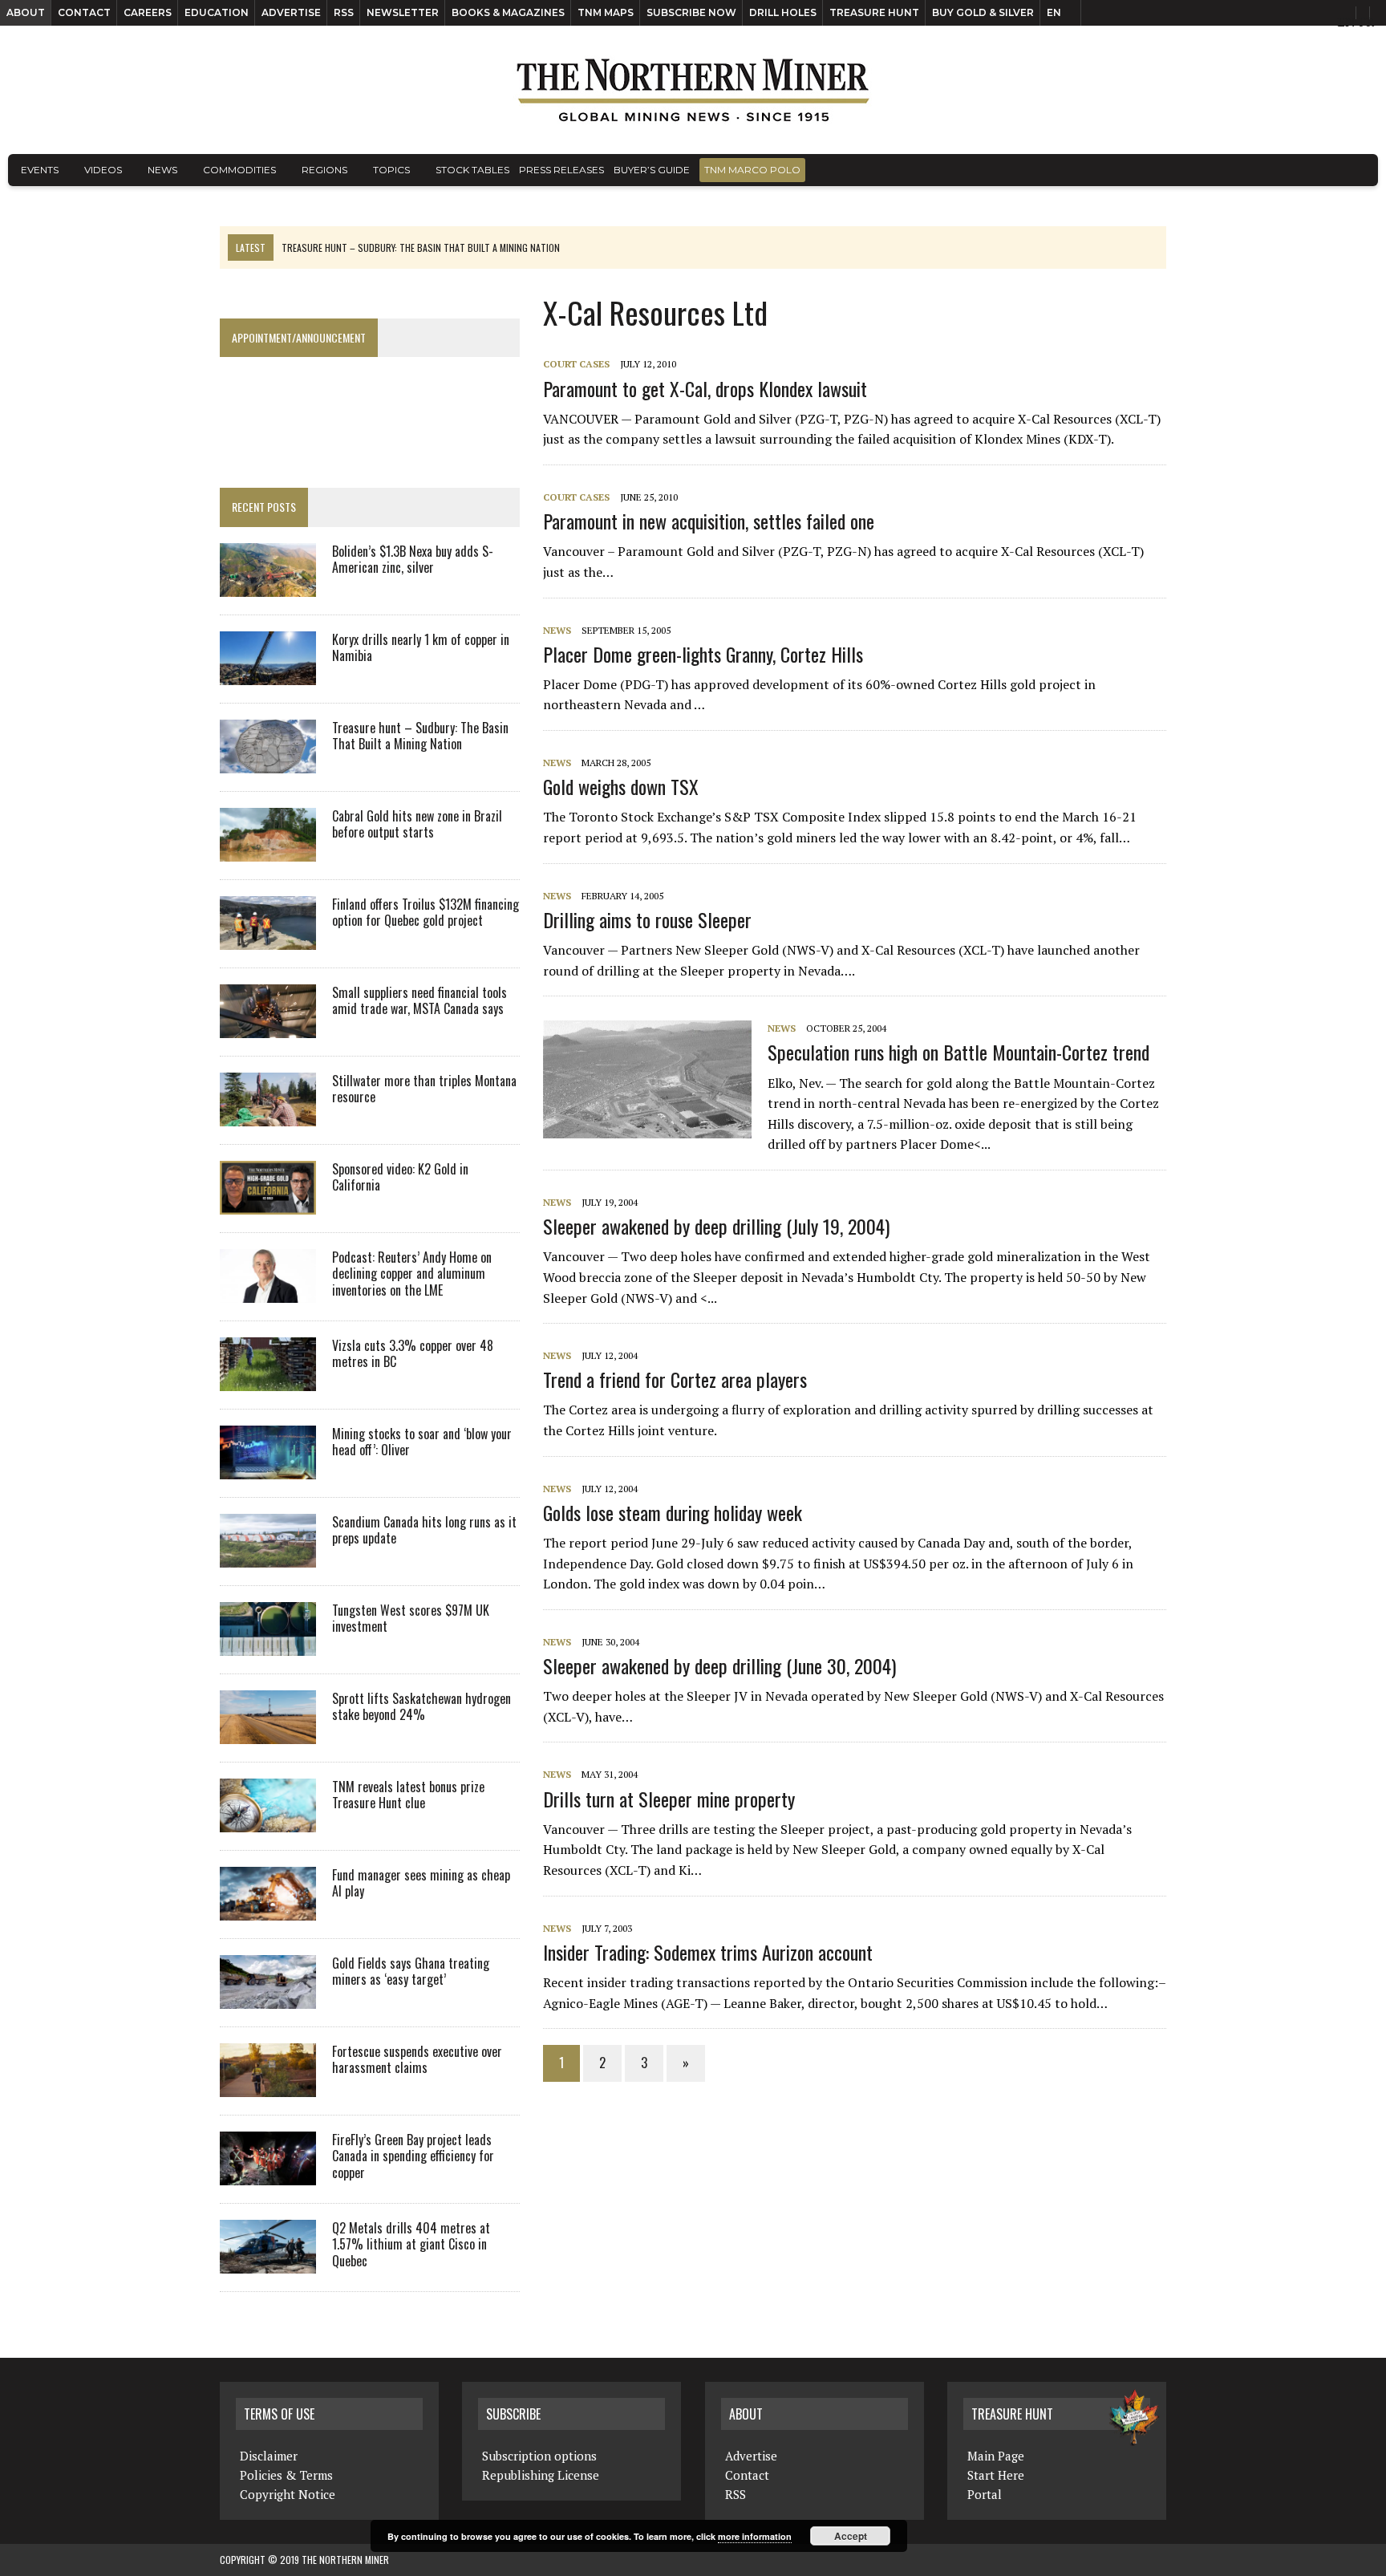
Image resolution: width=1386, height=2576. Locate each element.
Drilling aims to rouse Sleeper (647, 919)
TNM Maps (606, 12)
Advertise (291, 12)
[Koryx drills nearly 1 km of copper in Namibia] (268, 674)
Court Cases (576, 364)
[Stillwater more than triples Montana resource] (268, 1115)
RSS (344, 12)
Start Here (996, 2475)
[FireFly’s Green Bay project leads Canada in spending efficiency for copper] (268, 2174)
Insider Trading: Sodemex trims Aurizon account (708, 1952)
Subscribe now (691, 12)
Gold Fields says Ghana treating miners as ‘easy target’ (411, 1972)
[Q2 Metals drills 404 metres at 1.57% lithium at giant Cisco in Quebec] (268, 2262)
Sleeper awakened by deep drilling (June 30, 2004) (719, 1665)
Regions (324, 170)
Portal (985, 2494)
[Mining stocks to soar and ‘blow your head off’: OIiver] (268, 1468)
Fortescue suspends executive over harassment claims (417, 2060)
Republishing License (541, 2475)
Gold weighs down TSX (621, 786)
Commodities (239, 170)
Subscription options (539, 2456)
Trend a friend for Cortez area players (675, 1379)
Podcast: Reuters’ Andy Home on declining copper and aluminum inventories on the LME (412, 1274)
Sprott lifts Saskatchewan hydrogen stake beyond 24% (421, 1707)
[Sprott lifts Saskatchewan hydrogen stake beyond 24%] (268, 1733)
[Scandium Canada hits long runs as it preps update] (268, 1556)
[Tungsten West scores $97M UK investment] (268, 1645)
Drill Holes (783, 12)
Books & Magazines (508, 12)
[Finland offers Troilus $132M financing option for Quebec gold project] (268, 939)
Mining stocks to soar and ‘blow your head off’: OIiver (422, 1442)
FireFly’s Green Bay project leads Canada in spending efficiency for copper (413, 2156)
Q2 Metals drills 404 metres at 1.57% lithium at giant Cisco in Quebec (411, 2245)
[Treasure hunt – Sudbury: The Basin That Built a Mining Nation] (268, 762)
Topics (391, 170)
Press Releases (561, 170)
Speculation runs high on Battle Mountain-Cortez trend (958, 1052)
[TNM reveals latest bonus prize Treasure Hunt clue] (268, 1821)
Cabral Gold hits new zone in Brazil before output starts (417, 824)
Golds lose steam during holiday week (673, 1512)
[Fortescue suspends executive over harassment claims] (268, 2086)
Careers (148, 12)
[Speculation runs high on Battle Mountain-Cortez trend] (655, 1127)
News (162, 170)
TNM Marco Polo (752, 170)
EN (1054, 12)
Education (217, 12)
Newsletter (403, 12)
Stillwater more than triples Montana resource (424, 1089)
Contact (84, 12)
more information (755, 2536)
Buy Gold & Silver (983, 12)
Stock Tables (472, 170)
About (26, 12)
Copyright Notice (288, 2494)
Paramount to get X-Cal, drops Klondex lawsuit (705, 388)
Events (40, 170)
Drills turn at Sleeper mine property (669, 1799)
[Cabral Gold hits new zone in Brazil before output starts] (268, 850)
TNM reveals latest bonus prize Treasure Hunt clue (408, 1795)
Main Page (996, 2456)
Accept (851, 2536)
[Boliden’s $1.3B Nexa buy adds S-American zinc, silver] (268, 586)
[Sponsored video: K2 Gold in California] (268, 1203)
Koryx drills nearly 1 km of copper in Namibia (421, 648)
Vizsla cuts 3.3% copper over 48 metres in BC (413, 1354)
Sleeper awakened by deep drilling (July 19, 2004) (716, 1226)
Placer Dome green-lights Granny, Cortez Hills (703, 654)
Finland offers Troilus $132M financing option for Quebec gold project (426, 913)
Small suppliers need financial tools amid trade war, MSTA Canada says (419, 1001)
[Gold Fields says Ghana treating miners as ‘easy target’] (268, 1998)
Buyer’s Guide (652, 170)
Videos (103, 170)
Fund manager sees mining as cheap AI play (421, 1883)
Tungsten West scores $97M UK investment (411, 1619)
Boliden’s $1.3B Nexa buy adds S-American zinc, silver (413, 560)
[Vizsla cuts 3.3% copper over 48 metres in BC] (268, 1380)
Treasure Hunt (874, 12)
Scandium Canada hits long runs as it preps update (424, 1530)
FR (1366, 22)
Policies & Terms (286, 2475)
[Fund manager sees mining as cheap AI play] (268, 1909)
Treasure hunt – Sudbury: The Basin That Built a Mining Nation (420, 736)
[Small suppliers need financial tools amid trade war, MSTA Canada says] (268, 1027)
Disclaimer (269, 2456)
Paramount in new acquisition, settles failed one (709, 521)
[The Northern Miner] (693, 90)
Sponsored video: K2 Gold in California (400, 1177)
